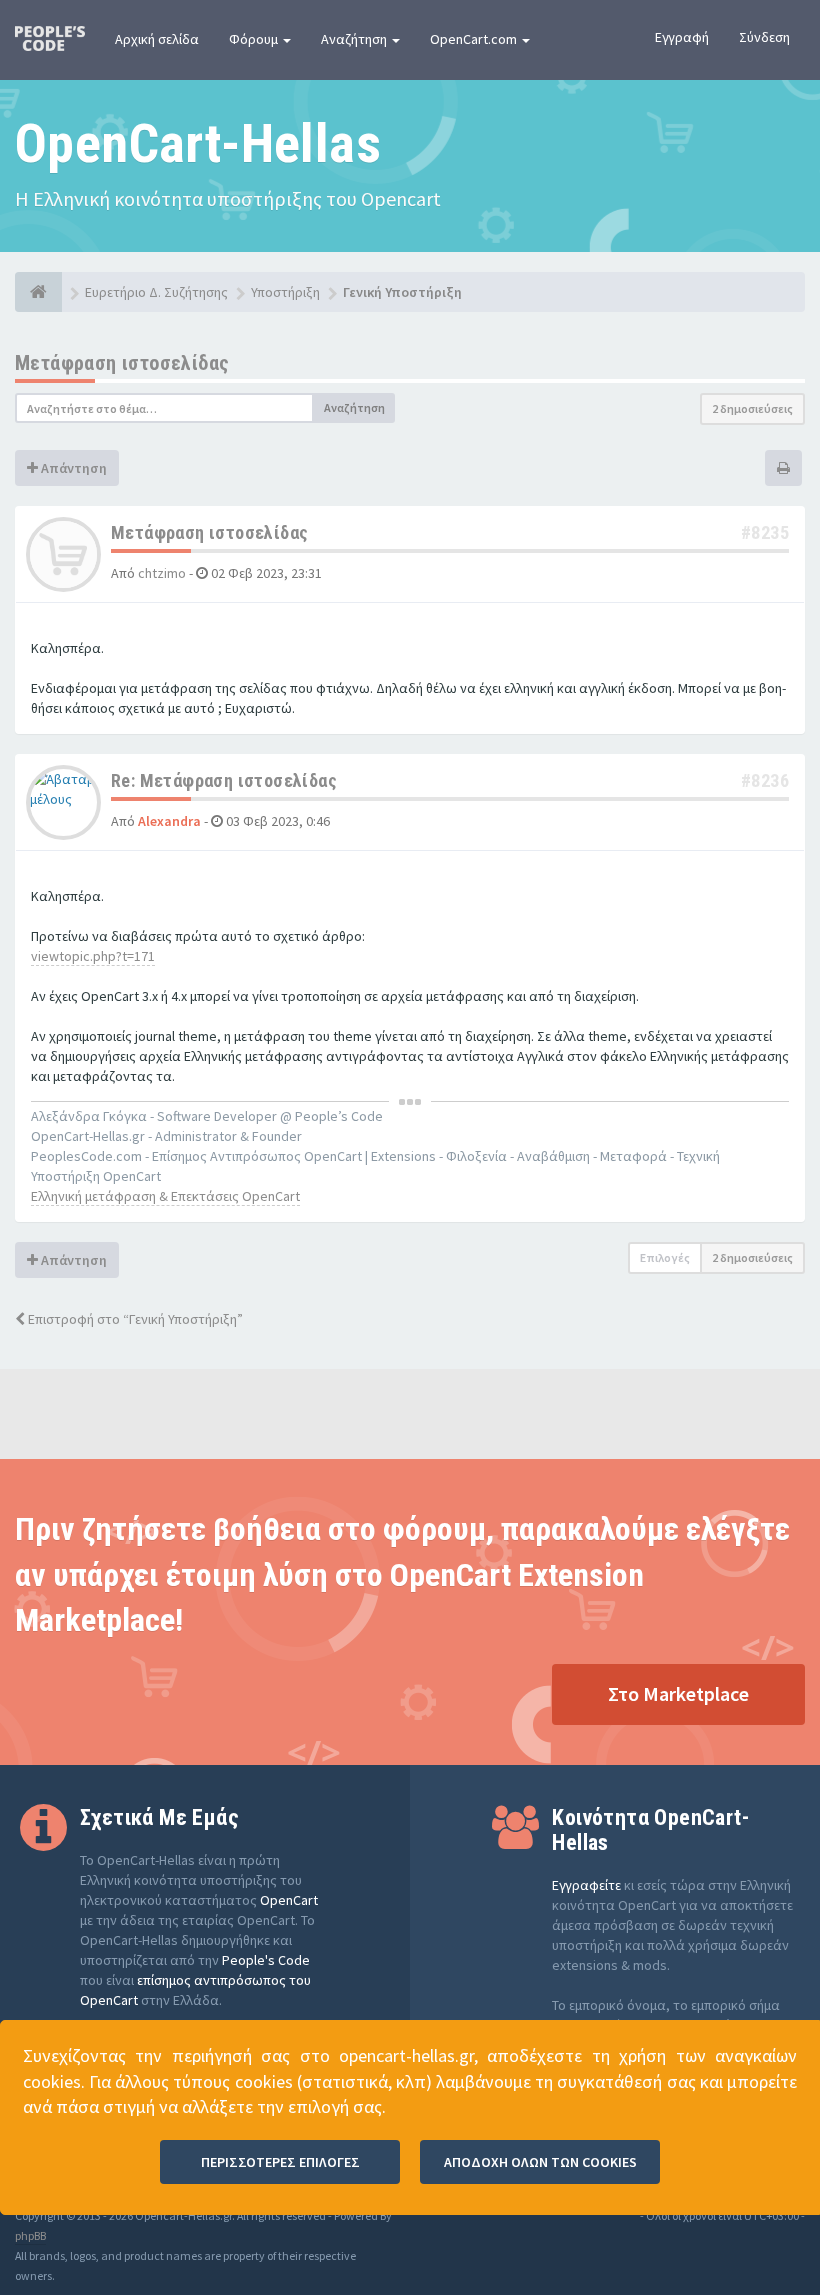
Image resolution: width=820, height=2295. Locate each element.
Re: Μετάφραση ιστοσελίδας (224, 780)
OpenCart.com (475, 39)
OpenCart (289, 1900)
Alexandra (169, 821)
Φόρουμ (255, 39)
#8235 (765, 532)
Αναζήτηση (355, 39)
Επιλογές (665, 1257)
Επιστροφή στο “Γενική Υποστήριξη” (134, 1319)
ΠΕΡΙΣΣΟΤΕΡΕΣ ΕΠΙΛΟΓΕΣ (280, 2162)
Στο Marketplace (678, 1693)
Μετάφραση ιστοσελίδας (122, 363)
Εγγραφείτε (586, 1885)
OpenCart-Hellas (198, 143)
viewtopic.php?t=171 (93, 956)
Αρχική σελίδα (157, 39)
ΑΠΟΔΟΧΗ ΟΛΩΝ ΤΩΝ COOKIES (540, 2162)
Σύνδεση (764, 37)
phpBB (30, 2235)
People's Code (266, 1960)
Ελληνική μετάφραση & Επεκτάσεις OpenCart (165, 1196)
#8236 (765, 780)
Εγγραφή (682, 37)
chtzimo (162, 573)
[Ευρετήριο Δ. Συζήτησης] (38, 292)
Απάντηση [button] (72, 468)
